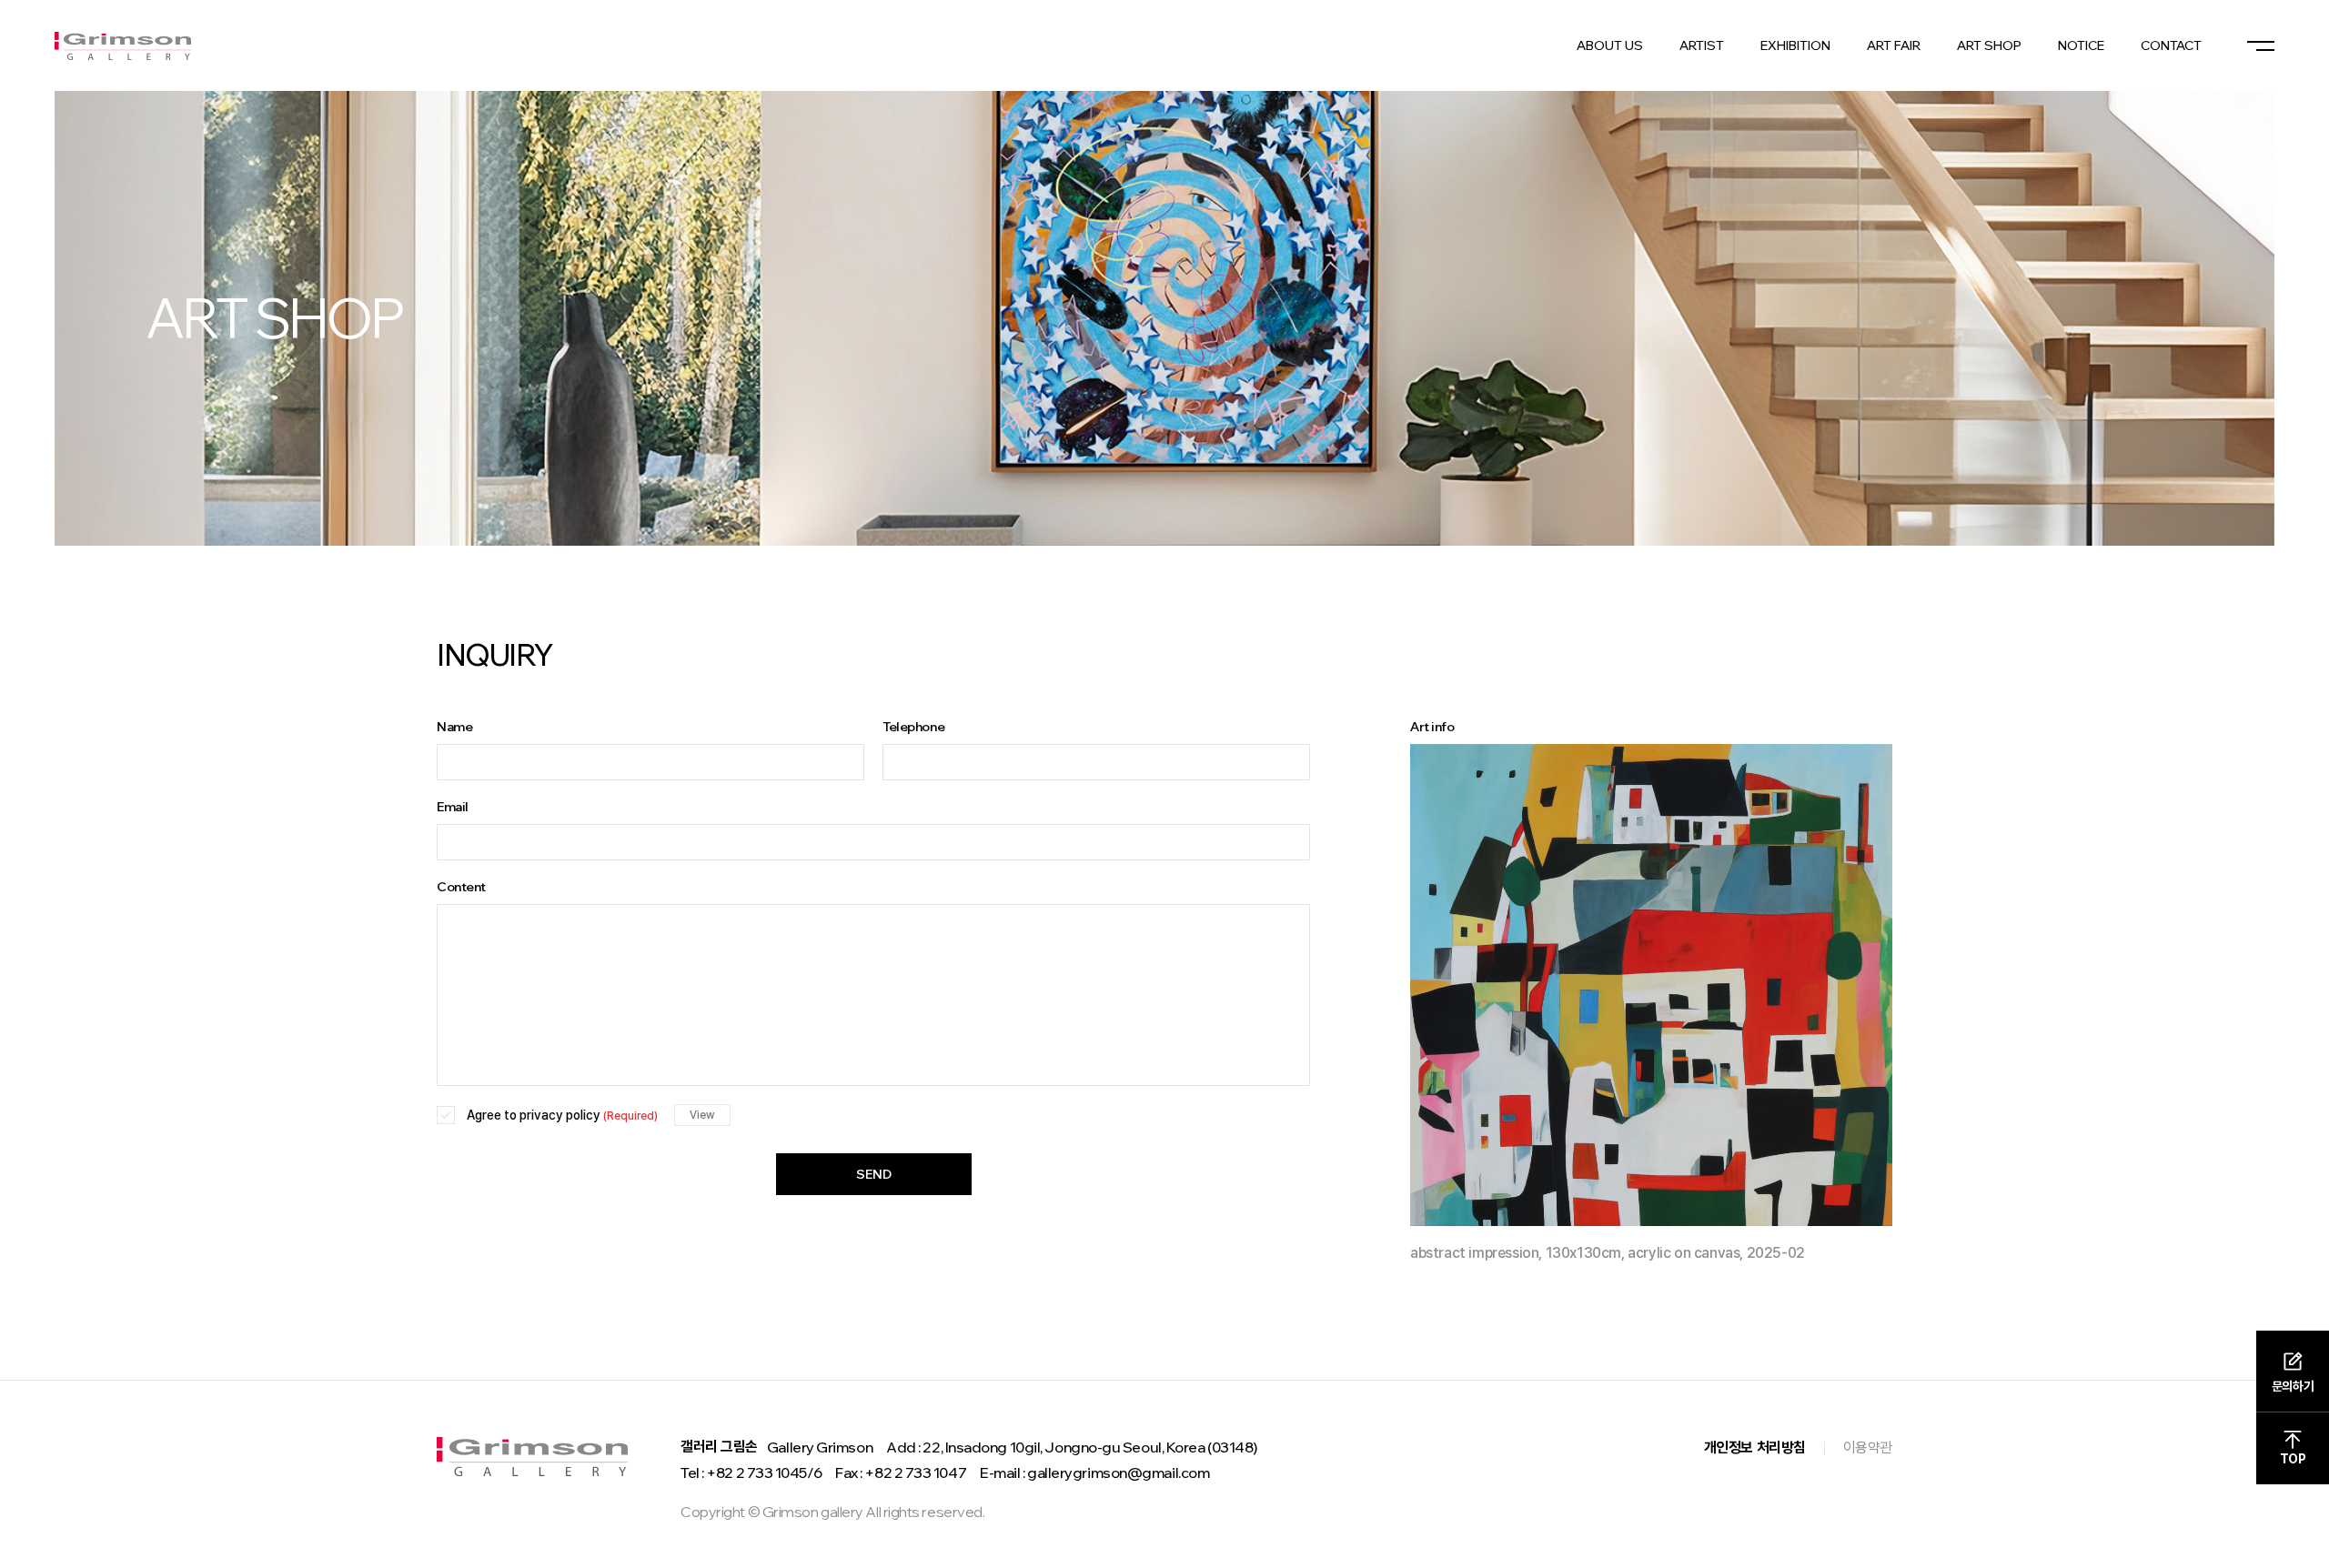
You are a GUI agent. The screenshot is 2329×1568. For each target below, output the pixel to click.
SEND (874, 1174)
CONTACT (2171, 45)
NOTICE (2081, 45)
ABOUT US (1610, 45)
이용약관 (1868, 1447)
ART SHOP (1989, 45)
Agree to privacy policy (562, 1115)
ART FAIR (1894, 45)
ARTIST (1702, 45)
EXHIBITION (1795, 45)
